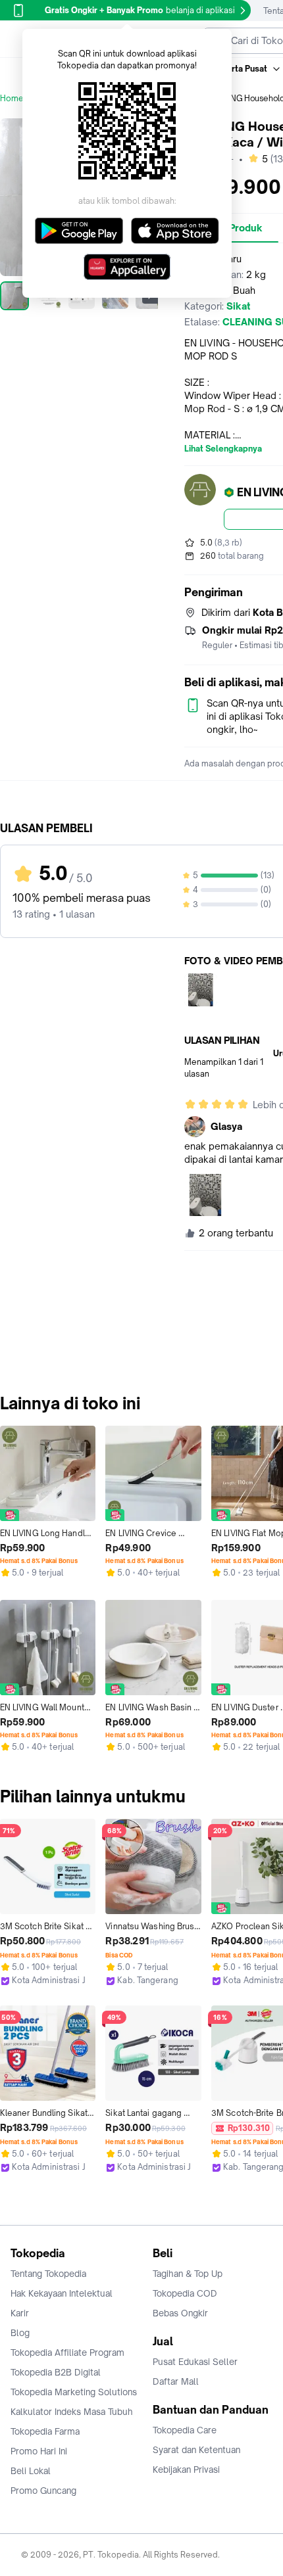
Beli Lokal (31, 2471)
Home (12, 98)
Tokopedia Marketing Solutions (74, 2392)
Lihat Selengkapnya (223, 449)
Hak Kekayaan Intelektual (62, 2293)
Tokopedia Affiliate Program (67, 2353)
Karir (20, 2313)
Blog (20, 2333)
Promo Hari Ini (39, 2451)
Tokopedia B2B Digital (56, 2372)
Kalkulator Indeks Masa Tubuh (72, 2412)
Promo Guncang (43, 2491)
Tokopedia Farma (45, 2431)
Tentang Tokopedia (48, 2274)
